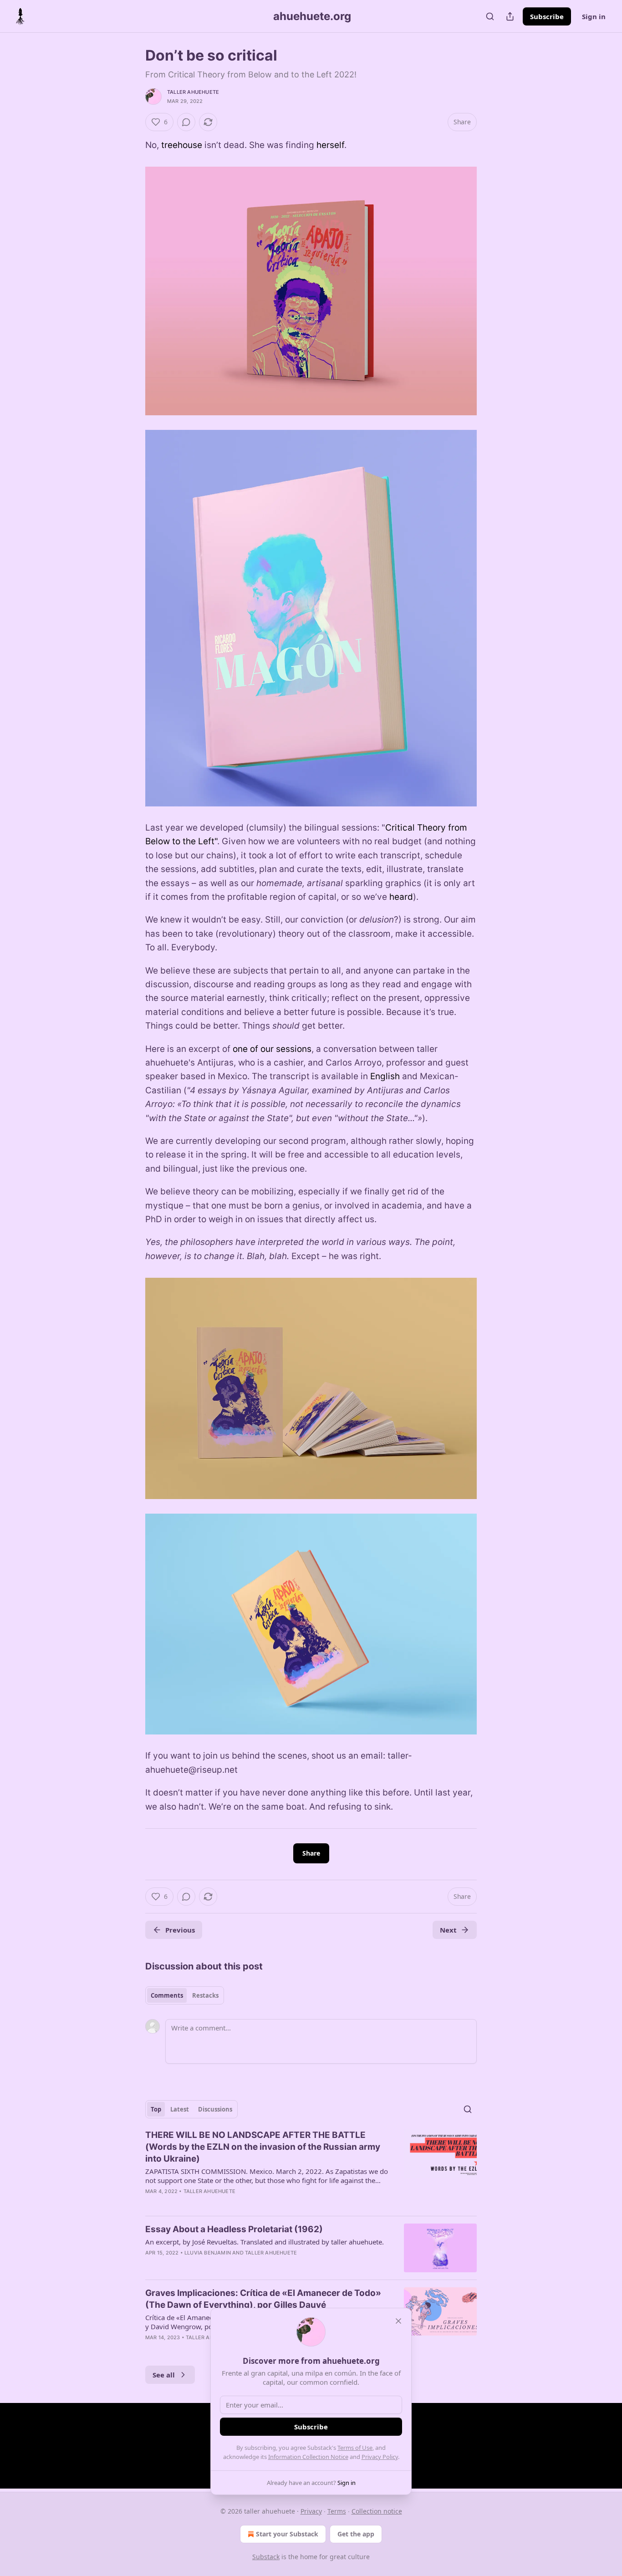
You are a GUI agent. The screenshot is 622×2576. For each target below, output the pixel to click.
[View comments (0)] (186, 122)
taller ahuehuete (193, 92)
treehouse (182, 145)
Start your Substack (287, 2534)
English (385, 1076)
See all (164, 2375)
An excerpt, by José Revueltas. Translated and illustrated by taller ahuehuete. (265, 2242)
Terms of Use (355, 2448)
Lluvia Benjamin (208, 2253)
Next (448, 1930)
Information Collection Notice (308, 2457)
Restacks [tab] (205, 1995)
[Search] (490, 16)
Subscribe (547, 16)
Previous (180, 1930)
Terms (337, 2511)
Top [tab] (156, 2109)
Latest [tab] (180, 2109)
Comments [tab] (167, 1995)
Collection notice (377, 2511)
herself (330, 145)
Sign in (594, 16)
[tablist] (185, 1995)
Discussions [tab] (215, 2109)
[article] (311, 2169)
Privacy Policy (380, 2457)
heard (401, 897)
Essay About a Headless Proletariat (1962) (234, 2229)
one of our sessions (272, 1049)
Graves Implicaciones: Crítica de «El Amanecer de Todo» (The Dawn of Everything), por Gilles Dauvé (263, 2299)
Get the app (356, 2534)
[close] (398, 2321)
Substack (266, 2557)
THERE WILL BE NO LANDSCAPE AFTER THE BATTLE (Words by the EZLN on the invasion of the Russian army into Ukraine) (263, 2147)
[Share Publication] (510, 16)
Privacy (311, 2511)
